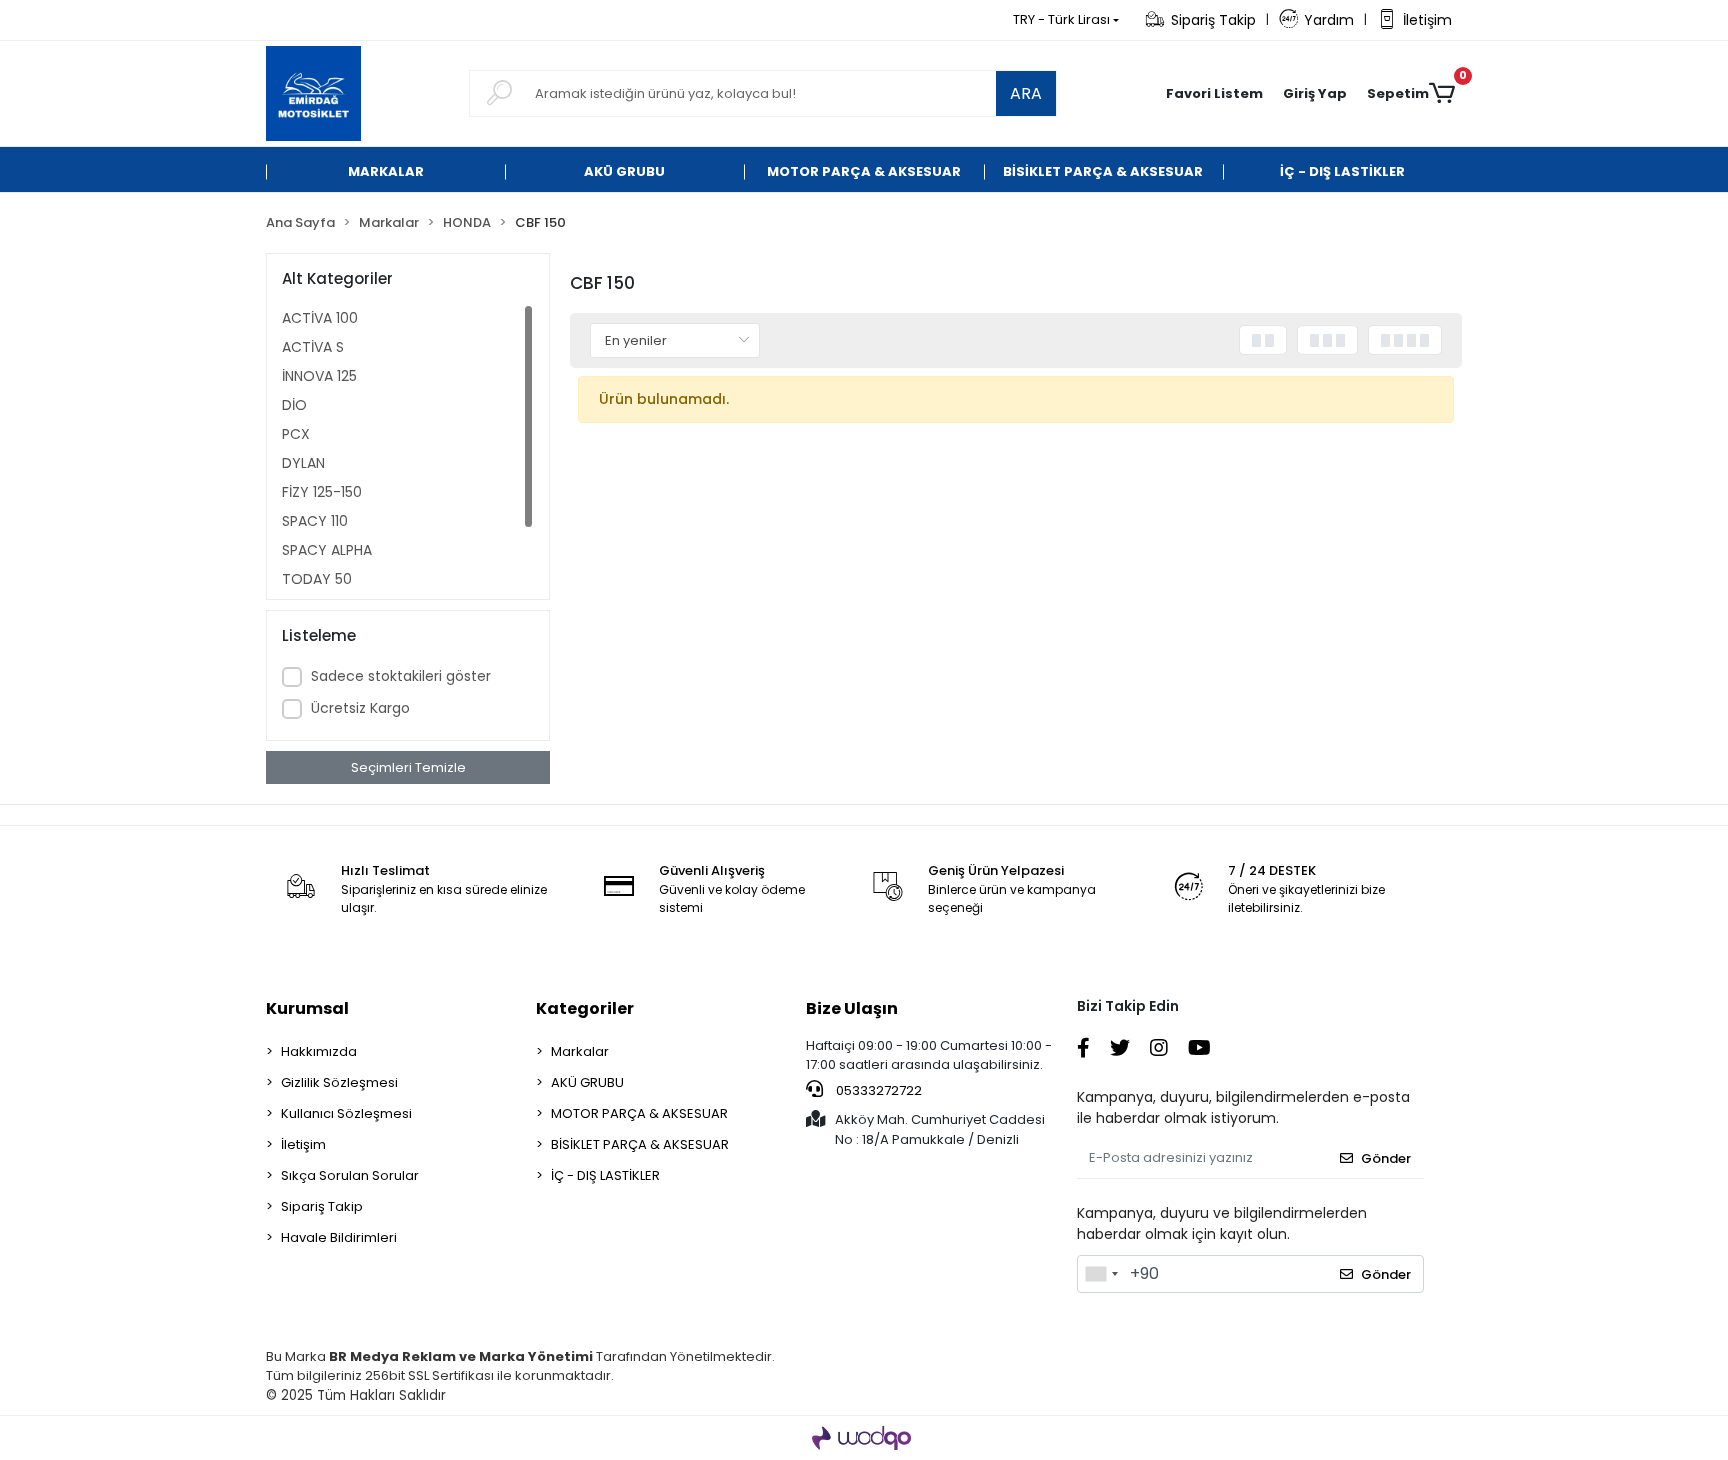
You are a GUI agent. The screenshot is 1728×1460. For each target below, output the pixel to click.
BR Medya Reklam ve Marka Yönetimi (461, 1356)
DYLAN (303, 463)
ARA (1026, 93)
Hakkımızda (319, 1051)
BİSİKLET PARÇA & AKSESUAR (640, 1144)
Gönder (1386, 1158)
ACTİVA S (313, 347)
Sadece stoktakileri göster (401, 676)
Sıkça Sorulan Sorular (350, 1175)
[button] (1315, 94)
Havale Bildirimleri (339, 1237)
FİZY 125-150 (322, 492)
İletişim (1427, 20)
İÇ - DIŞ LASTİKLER (605, 1175)
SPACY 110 (315, 521)
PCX (296, 434)
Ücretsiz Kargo (360, 708)
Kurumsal (307, 1008)
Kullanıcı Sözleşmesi (346, 1113)
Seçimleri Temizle (408, 767)
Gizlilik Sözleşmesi (339, 1082)
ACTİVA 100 (320, 318)
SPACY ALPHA (327, 550)
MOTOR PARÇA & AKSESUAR (639, 1113)
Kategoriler (585, 1008)
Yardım (1329, 20)
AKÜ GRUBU (587, 1082)
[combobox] (1101, 1274)
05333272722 (877, 1090)
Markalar (580, 1051)
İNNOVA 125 (319, 376)
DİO (294, 405)
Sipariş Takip (1213, 20)
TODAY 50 (317, 579)
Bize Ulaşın (852, 1008)
